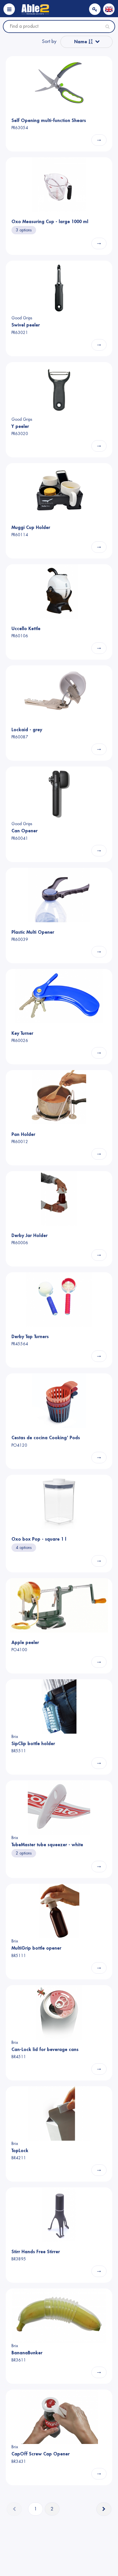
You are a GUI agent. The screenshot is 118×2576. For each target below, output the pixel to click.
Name (81, 42)
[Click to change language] (109, 9)
